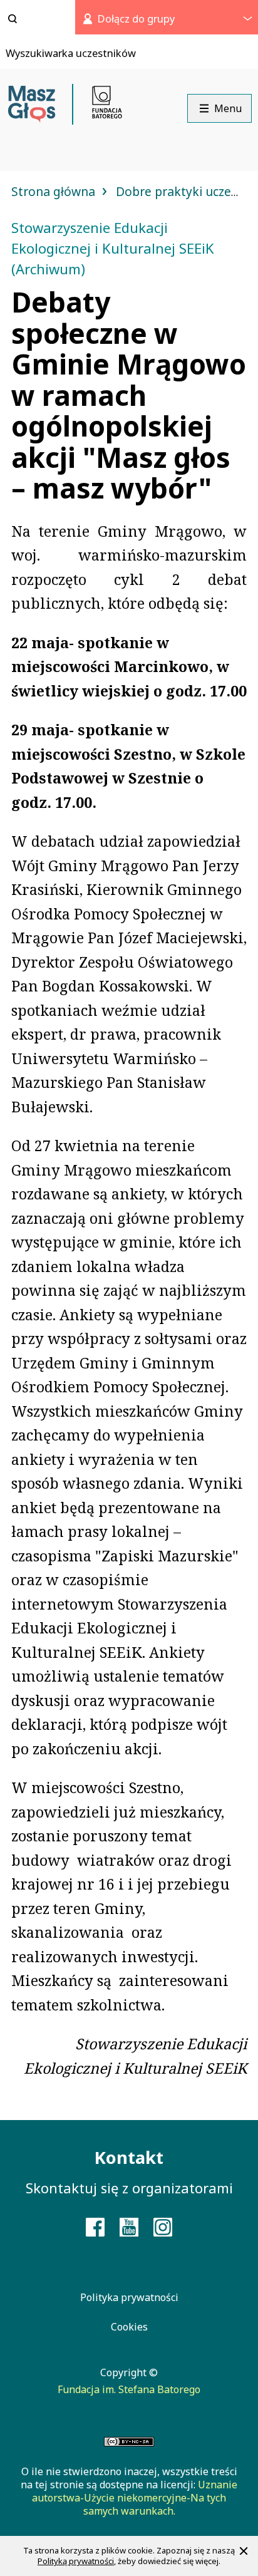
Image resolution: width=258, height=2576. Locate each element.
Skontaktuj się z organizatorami (129, 2188)
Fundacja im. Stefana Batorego (129, 2389)
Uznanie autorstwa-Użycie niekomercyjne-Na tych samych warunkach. (135, 2498)
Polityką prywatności (76, 2561)
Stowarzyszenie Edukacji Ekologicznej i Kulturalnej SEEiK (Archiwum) (113, 248)
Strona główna (55, 191)
